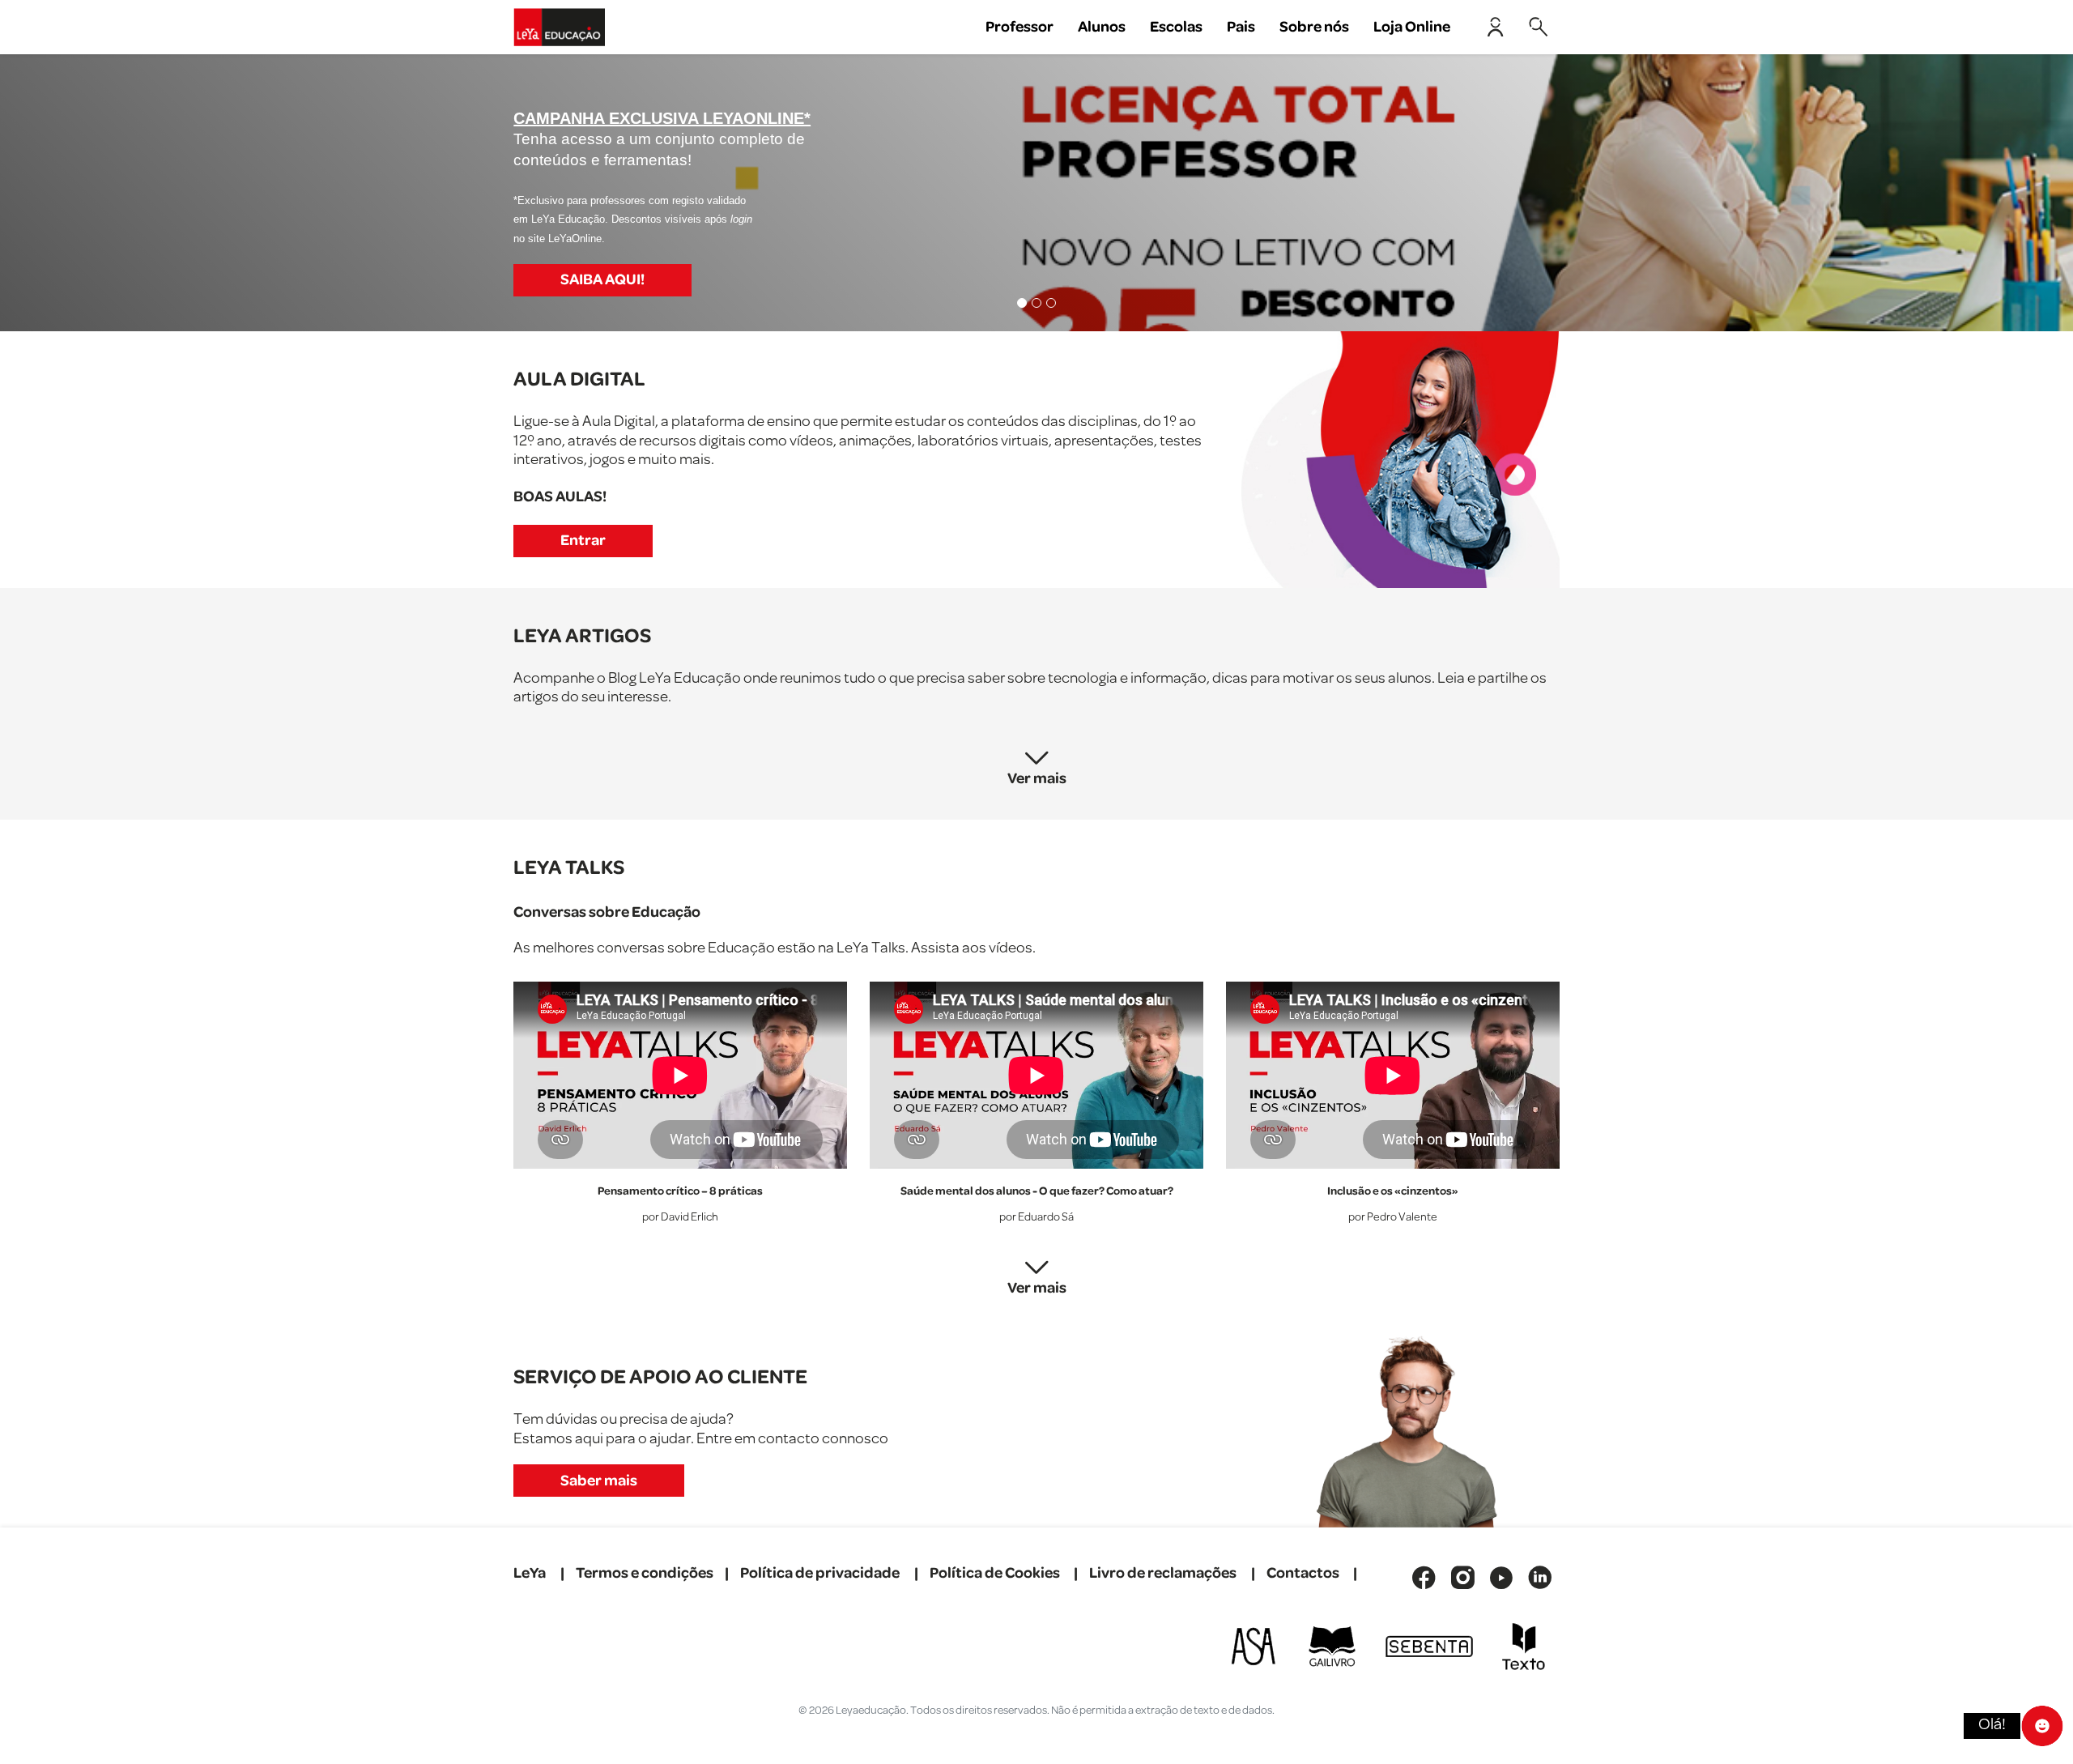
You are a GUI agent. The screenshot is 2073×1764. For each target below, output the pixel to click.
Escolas (1176, 27)
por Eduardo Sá (1036, 1218)
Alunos (1102, 27)
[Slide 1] (1022, 303)
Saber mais (599, 1481)
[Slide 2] (1036, 303)
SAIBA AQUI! (602, 280)
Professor (1019, 27)
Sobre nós (1314, 27)
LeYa (530, 1573)
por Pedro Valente (1393, 1218)
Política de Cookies (995, 1573)
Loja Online (1412, 27)
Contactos (1303, 1573)
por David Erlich (680, 1218)
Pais (1241, 27)
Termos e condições (645, 1573)
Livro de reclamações (1163, 1573)
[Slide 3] (1051, 303)
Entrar (583, 541)
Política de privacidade (820, 1573)
